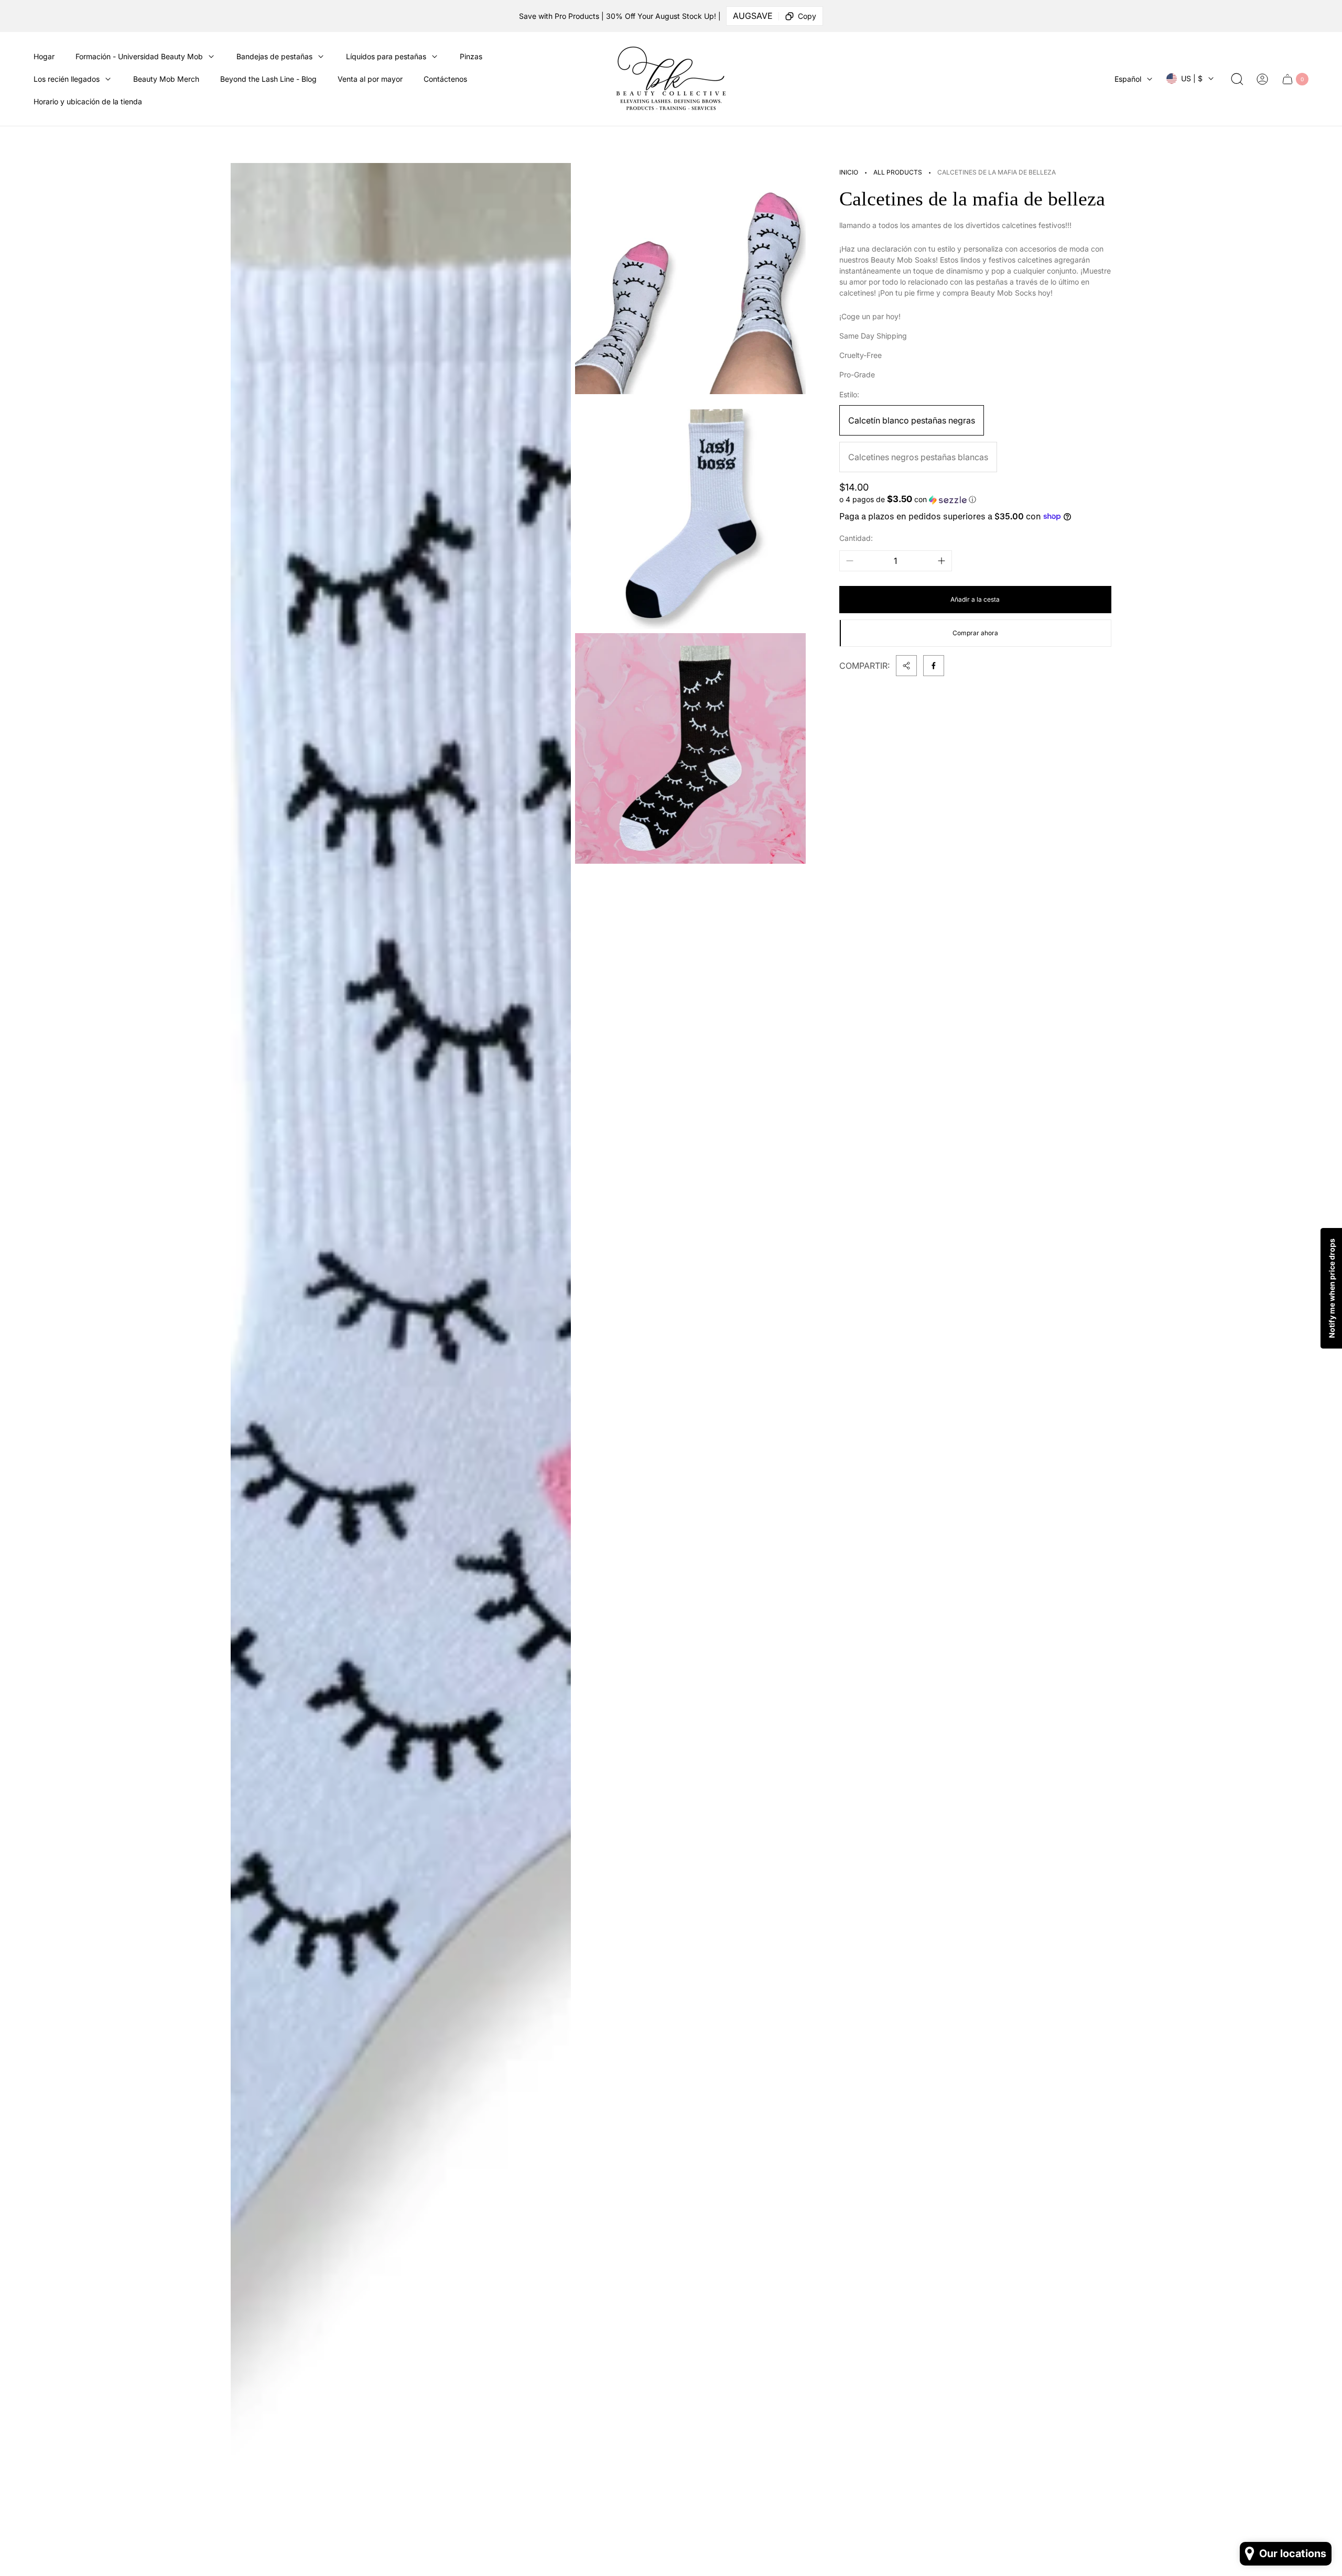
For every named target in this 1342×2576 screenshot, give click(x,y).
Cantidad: (856, 538)
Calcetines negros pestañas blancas (918, 457)
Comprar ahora (975, 633)
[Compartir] (906, 666)
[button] (975, 499)
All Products (898, 172)
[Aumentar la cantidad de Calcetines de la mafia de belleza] (941, 561)
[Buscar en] (1237, 79)
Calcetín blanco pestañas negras (912, 420)
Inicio (849, 172)
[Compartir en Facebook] (934, 666)
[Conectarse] (1262, 79)
